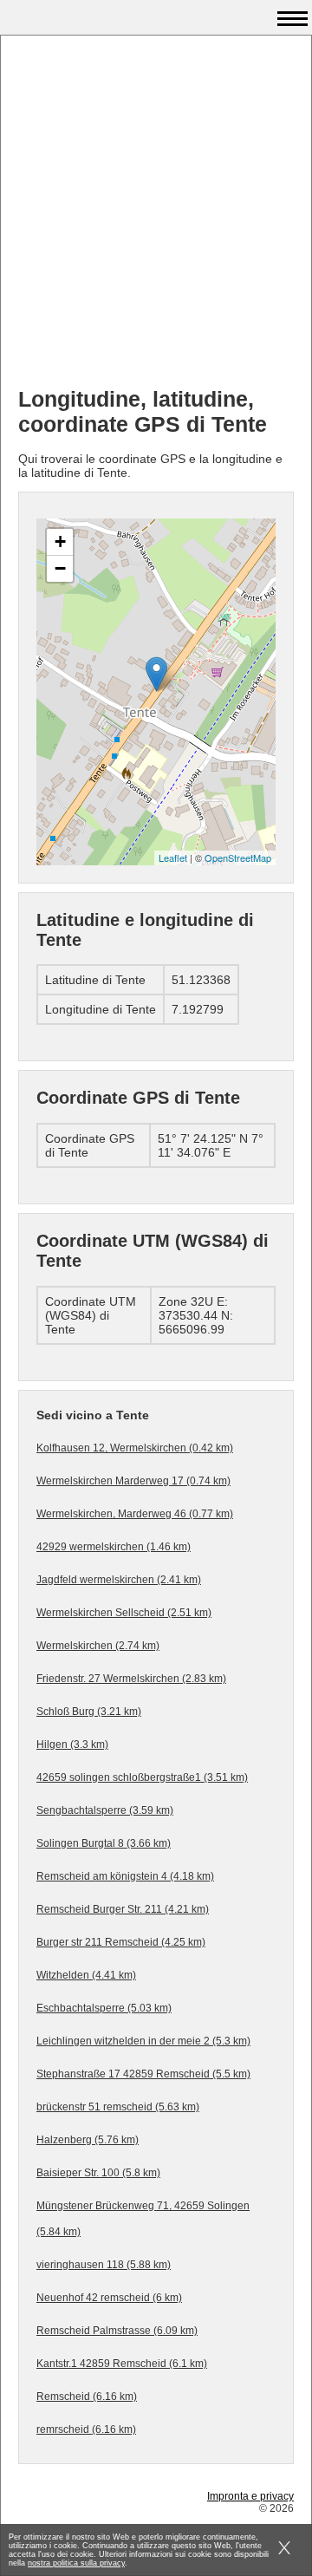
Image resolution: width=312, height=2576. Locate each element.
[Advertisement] (156, 218)
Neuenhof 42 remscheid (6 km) (109, 2298)
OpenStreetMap (238, 858)
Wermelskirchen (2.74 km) (98, 1646)
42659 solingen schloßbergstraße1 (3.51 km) (142, 1777)
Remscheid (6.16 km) (87, 2397)
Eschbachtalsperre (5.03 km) (104, 2008)
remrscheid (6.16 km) (86, 2429)
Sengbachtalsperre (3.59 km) (105, 1810)
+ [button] (60, 541)
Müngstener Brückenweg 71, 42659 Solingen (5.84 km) (143, 2219)
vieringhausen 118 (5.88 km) (104, 2265)
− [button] (60, 568)
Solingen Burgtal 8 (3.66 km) (104, 1843)
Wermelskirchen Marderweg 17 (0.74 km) (133, 1481)
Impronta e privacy (250, 2496)
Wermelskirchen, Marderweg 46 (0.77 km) (135, 1514)
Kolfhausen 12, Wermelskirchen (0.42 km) (135, 1448)
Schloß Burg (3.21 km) (89, 1712)
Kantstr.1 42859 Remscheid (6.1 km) (122, 2364)
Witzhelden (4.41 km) (86, 1975)
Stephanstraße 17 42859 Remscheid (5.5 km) (143, 2074)
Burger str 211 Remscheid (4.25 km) (121, 1942)
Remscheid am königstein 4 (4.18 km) (125, 1876)
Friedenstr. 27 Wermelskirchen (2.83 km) (131, 1679)
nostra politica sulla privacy (76, 2563)
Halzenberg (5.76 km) (88, 2140)
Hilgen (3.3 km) (72, 1745)
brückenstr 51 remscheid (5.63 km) (118, 2107)
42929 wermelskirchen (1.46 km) (114, 1547)
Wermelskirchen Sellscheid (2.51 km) (124, 1613)
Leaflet (173, 858)
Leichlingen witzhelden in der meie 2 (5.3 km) (143, 2041)
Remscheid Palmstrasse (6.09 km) (117, 2331)
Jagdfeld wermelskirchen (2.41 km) (119, 1580)
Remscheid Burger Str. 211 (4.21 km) (123, 1909)
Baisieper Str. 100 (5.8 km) (98, 2173)
